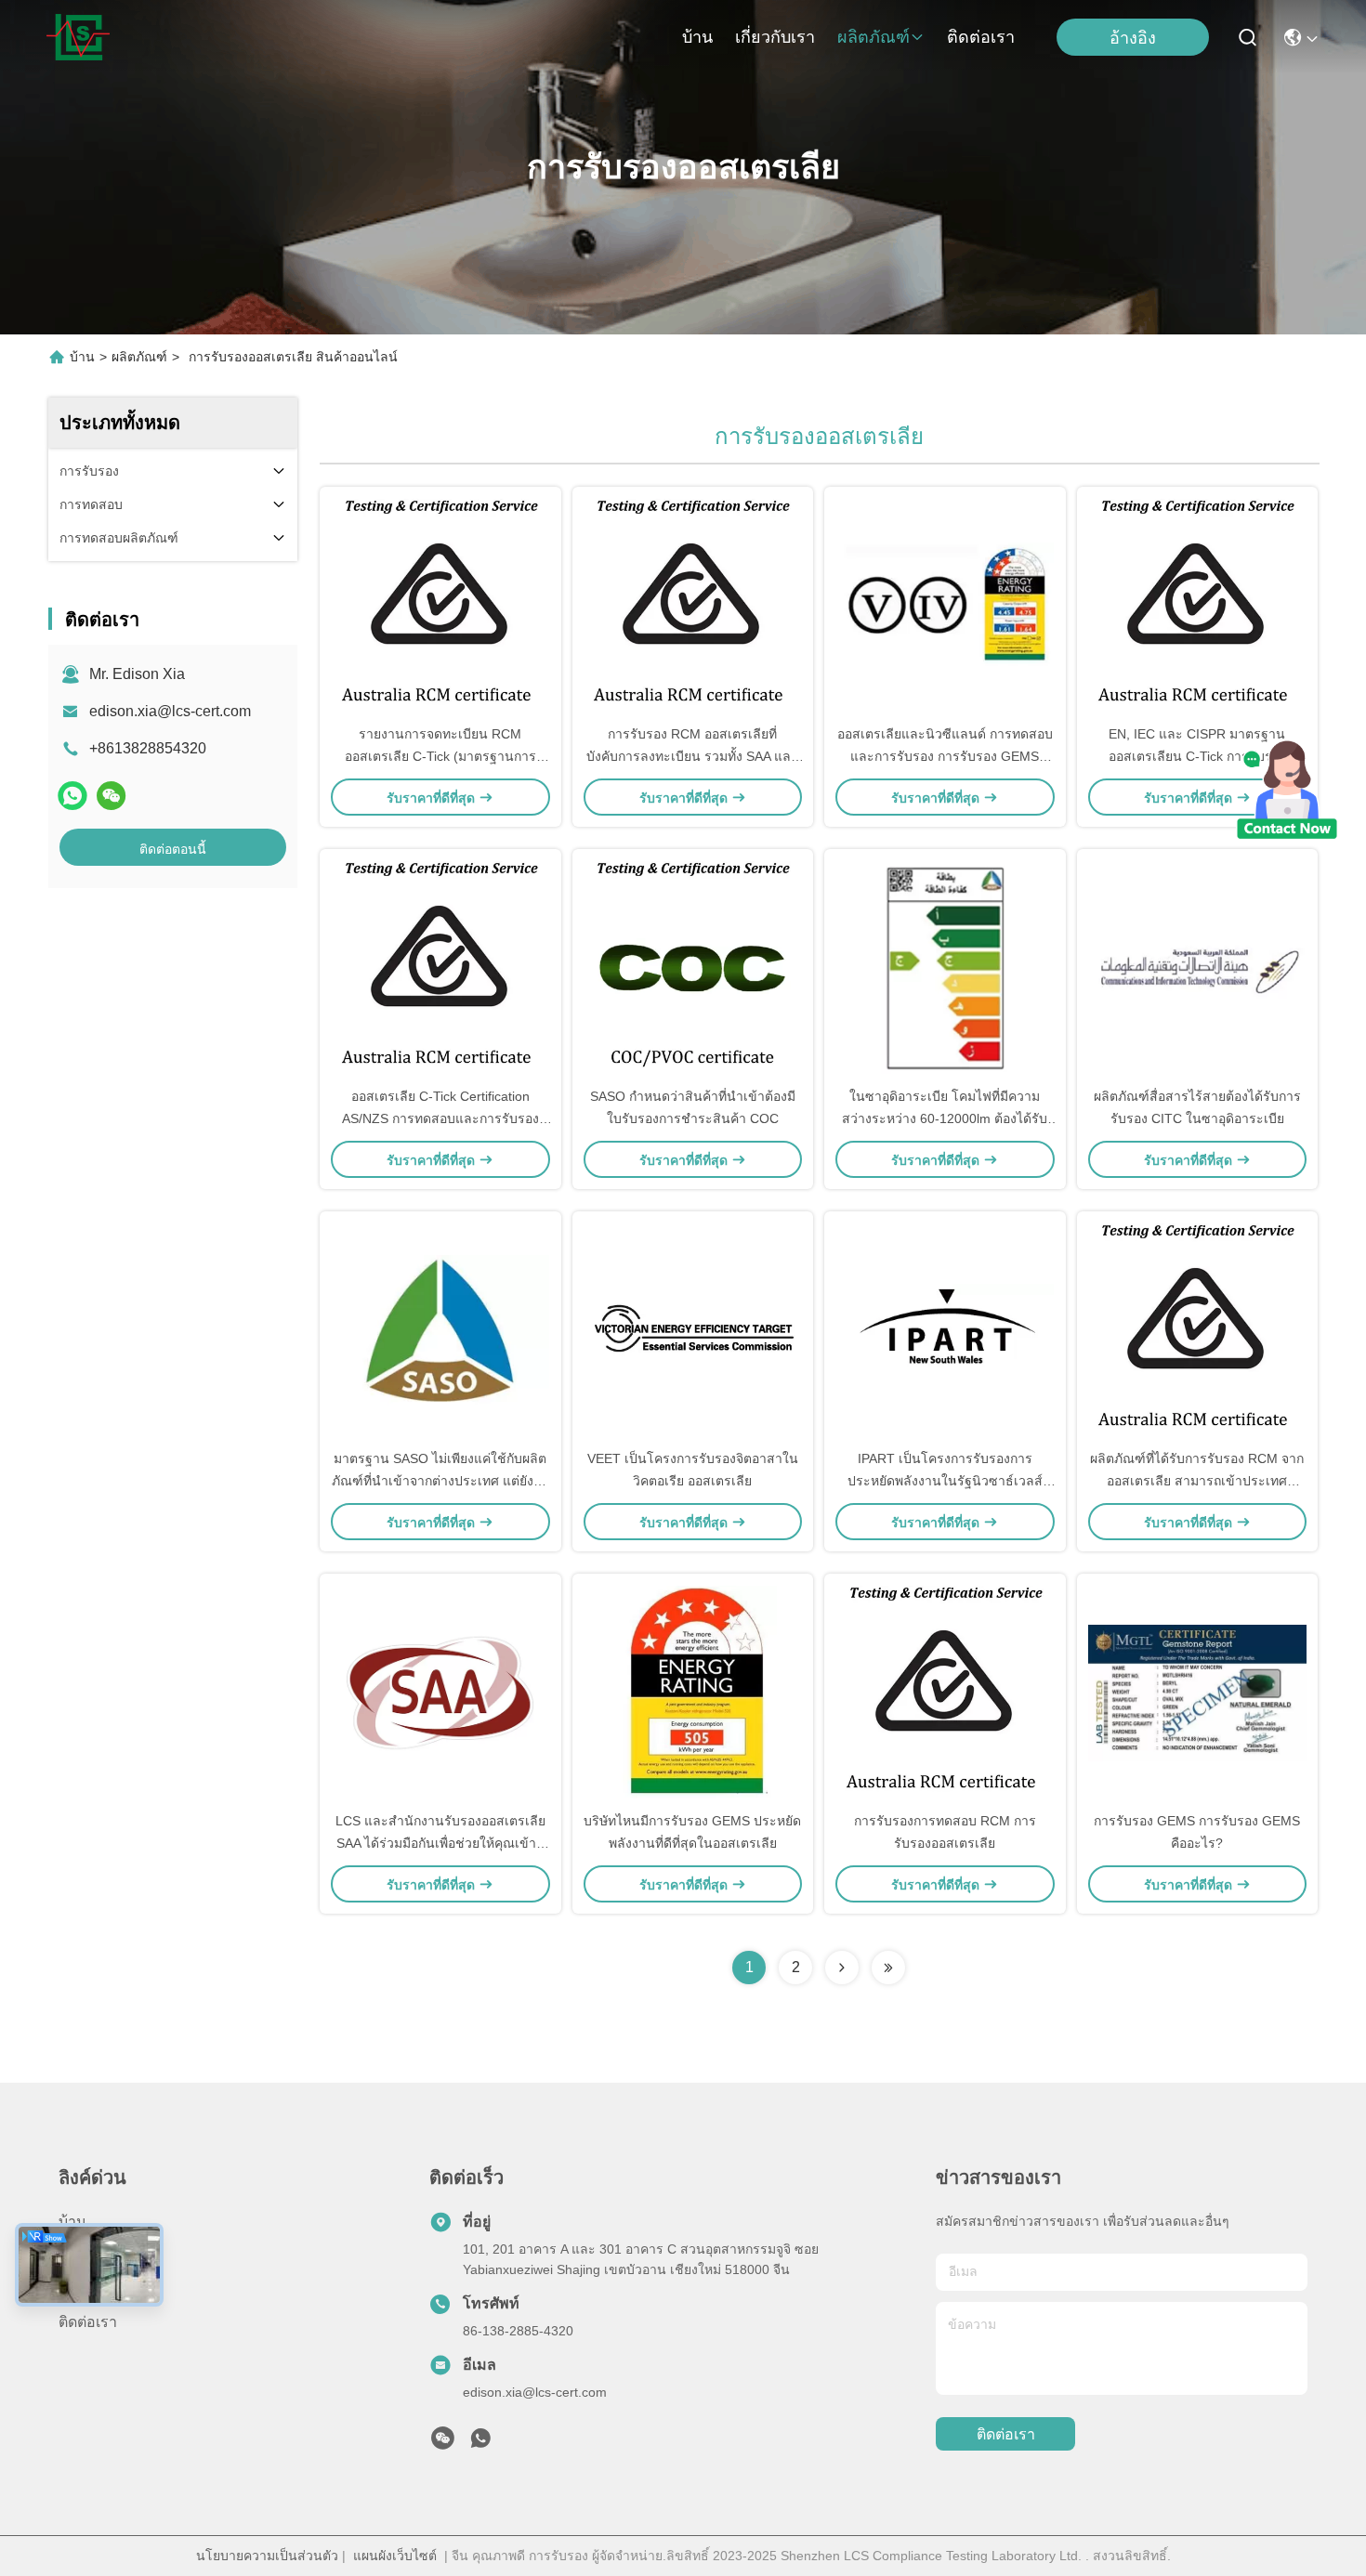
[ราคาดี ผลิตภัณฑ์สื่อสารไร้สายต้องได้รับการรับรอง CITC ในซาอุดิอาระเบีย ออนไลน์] (1198, 967)
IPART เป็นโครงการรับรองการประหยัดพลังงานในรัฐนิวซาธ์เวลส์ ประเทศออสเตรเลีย (945, 1481)
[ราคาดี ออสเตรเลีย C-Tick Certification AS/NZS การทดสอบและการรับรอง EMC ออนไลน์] (440, 967)
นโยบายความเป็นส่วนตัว (267, 2556)
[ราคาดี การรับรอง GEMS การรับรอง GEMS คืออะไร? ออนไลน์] (1198, 1692)
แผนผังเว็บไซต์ (395, 2556)
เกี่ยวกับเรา (775, 37)
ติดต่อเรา (981, 37)
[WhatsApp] (72, 796)
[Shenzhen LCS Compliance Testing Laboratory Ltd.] (78, 37)
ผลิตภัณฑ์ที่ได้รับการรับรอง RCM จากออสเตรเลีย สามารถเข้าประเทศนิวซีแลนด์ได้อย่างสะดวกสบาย (1197, 1481)
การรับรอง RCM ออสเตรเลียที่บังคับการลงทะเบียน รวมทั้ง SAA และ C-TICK (692, 756)
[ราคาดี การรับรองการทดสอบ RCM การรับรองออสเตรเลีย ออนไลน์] (945, 1692)
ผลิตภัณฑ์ (873, 37)
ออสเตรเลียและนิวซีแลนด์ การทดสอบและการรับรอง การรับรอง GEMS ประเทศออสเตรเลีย (945, 756)
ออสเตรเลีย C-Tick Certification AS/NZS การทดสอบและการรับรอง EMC (440, 1118)
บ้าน (697, 37)
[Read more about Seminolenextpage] (842, 1968)
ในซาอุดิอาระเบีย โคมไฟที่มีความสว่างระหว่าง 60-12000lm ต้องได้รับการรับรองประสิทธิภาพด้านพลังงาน (945, 1118)
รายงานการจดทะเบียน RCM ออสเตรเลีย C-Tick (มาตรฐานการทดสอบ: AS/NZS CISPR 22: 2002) (440, 756)
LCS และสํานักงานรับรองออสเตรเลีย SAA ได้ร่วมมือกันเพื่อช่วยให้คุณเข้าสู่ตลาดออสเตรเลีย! (440, 1843)
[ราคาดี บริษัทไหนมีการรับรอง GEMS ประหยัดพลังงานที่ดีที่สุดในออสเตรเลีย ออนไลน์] (693, 1692)
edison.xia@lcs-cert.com (170, 711)
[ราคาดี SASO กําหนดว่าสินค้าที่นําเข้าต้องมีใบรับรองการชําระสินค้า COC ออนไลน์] (693, 967)
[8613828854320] (480, 2443)
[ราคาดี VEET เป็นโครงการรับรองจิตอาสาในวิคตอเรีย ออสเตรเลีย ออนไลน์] (693, 1329)
